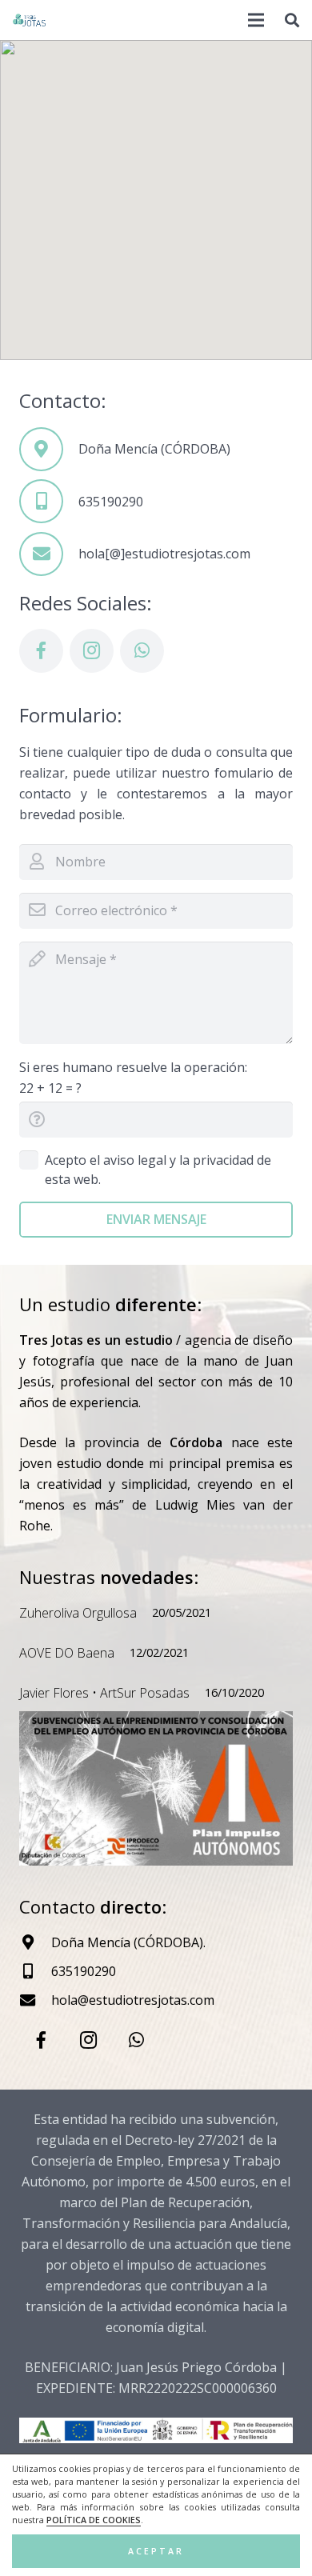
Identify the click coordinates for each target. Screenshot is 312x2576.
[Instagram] (92, 651)
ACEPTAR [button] (156, 2551)
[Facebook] (41, 651)
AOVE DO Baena (67, 1653)
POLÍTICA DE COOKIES (94, 2520)
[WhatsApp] (142, 651)
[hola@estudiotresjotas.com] (35, 2000)
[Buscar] (292, 20)
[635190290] (49, 501)
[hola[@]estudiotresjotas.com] (49, 554)
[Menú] (257, 20)
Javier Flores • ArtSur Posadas (104, 1693)
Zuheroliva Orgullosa (78, 1613)
